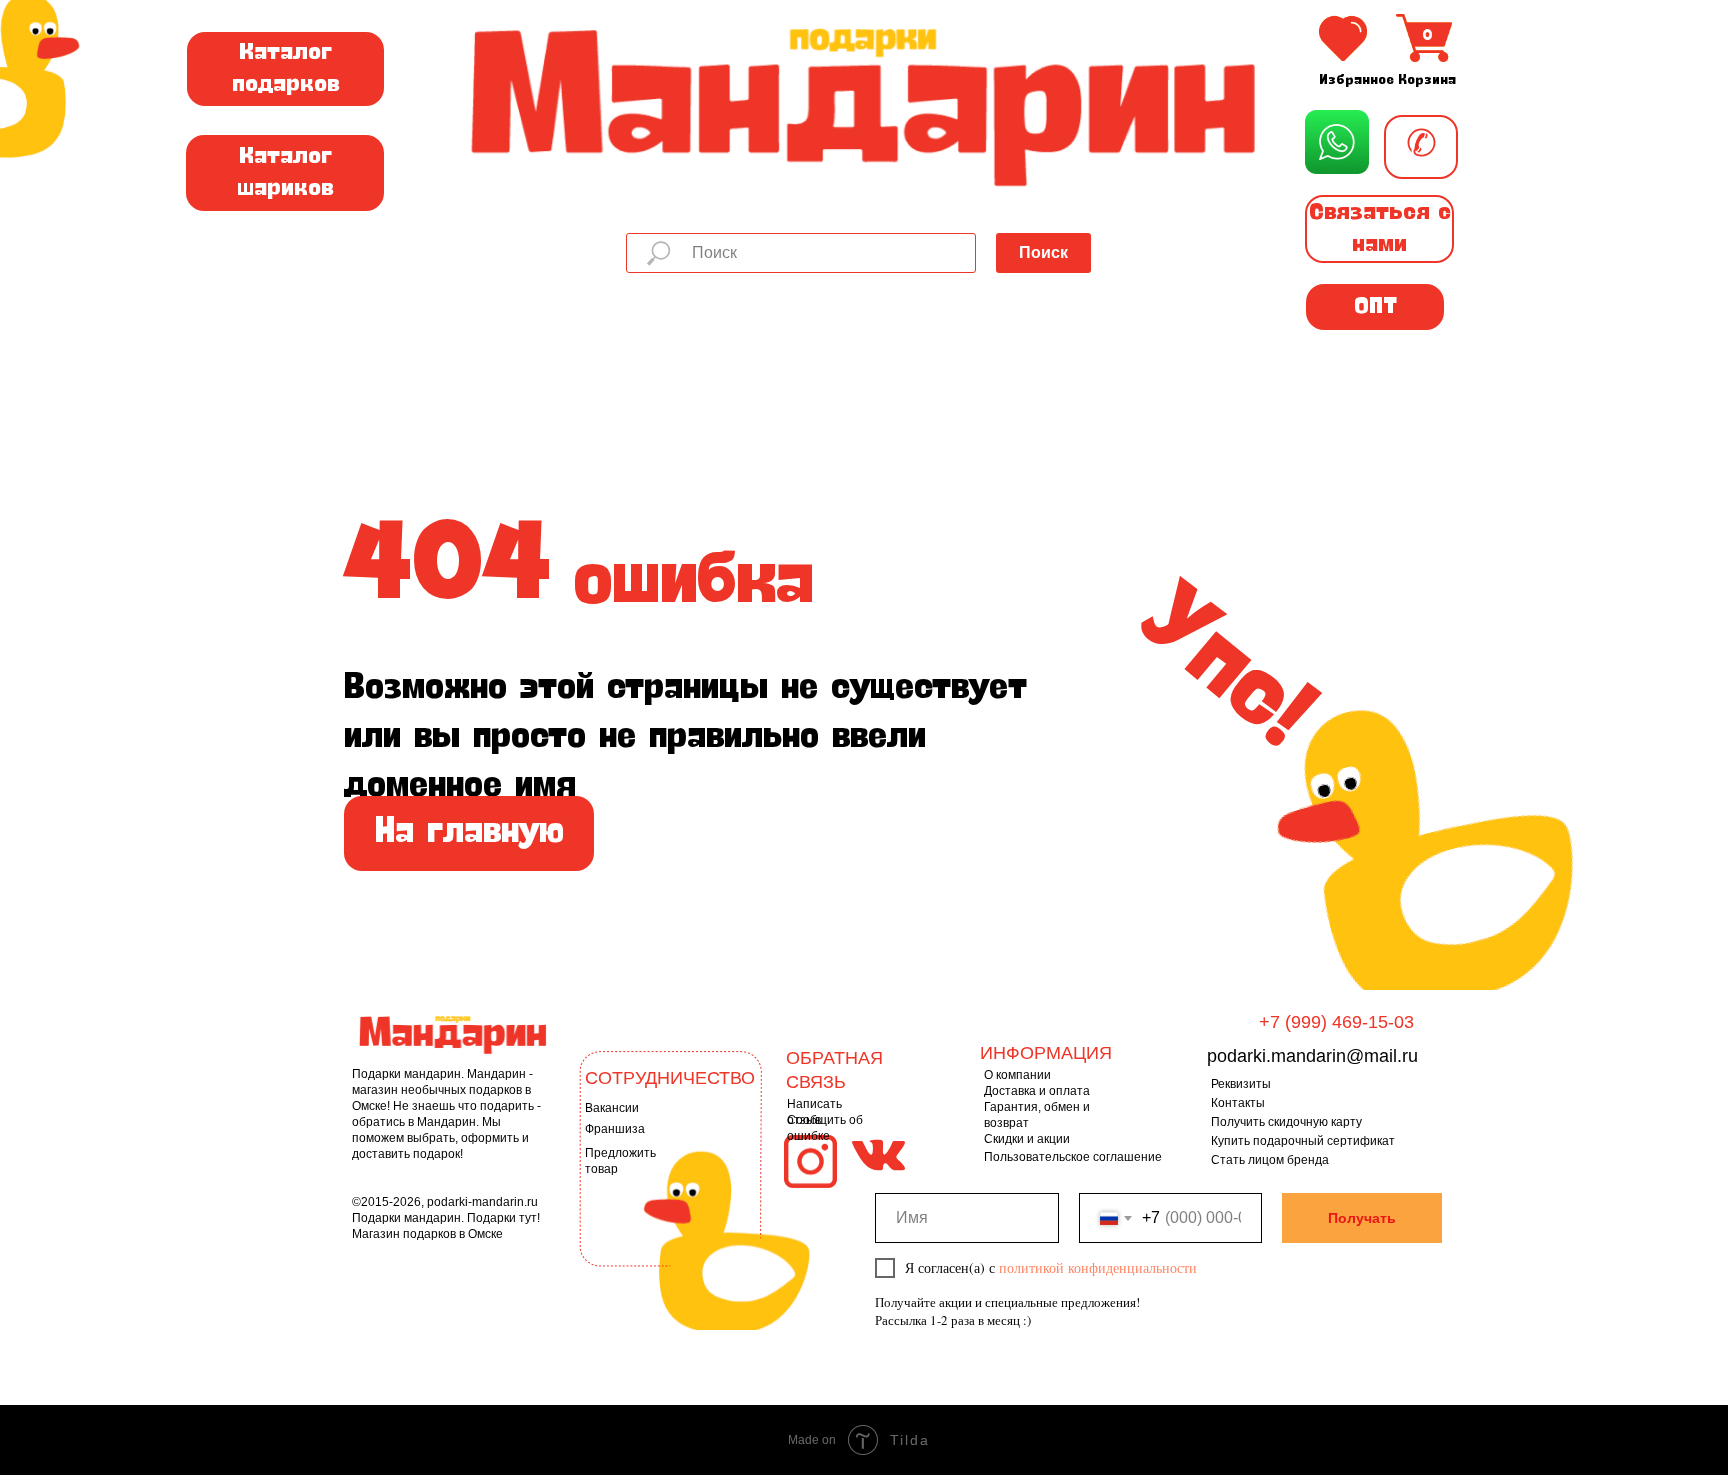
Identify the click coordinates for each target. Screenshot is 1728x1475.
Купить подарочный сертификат (1303, 1141)
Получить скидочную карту (1286, 1122)
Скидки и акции (1027, 1139)
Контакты (1238, 1103)
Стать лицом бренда (1270, 1160)
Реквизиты (1241, 1084)
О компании (1017, 1075)
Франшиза (615, 1129)
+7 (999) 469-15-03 (1336, 1022)
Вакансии (612, 1108)
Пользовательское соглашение (1073, 1157)
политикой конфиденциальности (1098, 1267)
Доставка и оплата (1037, 1091)
